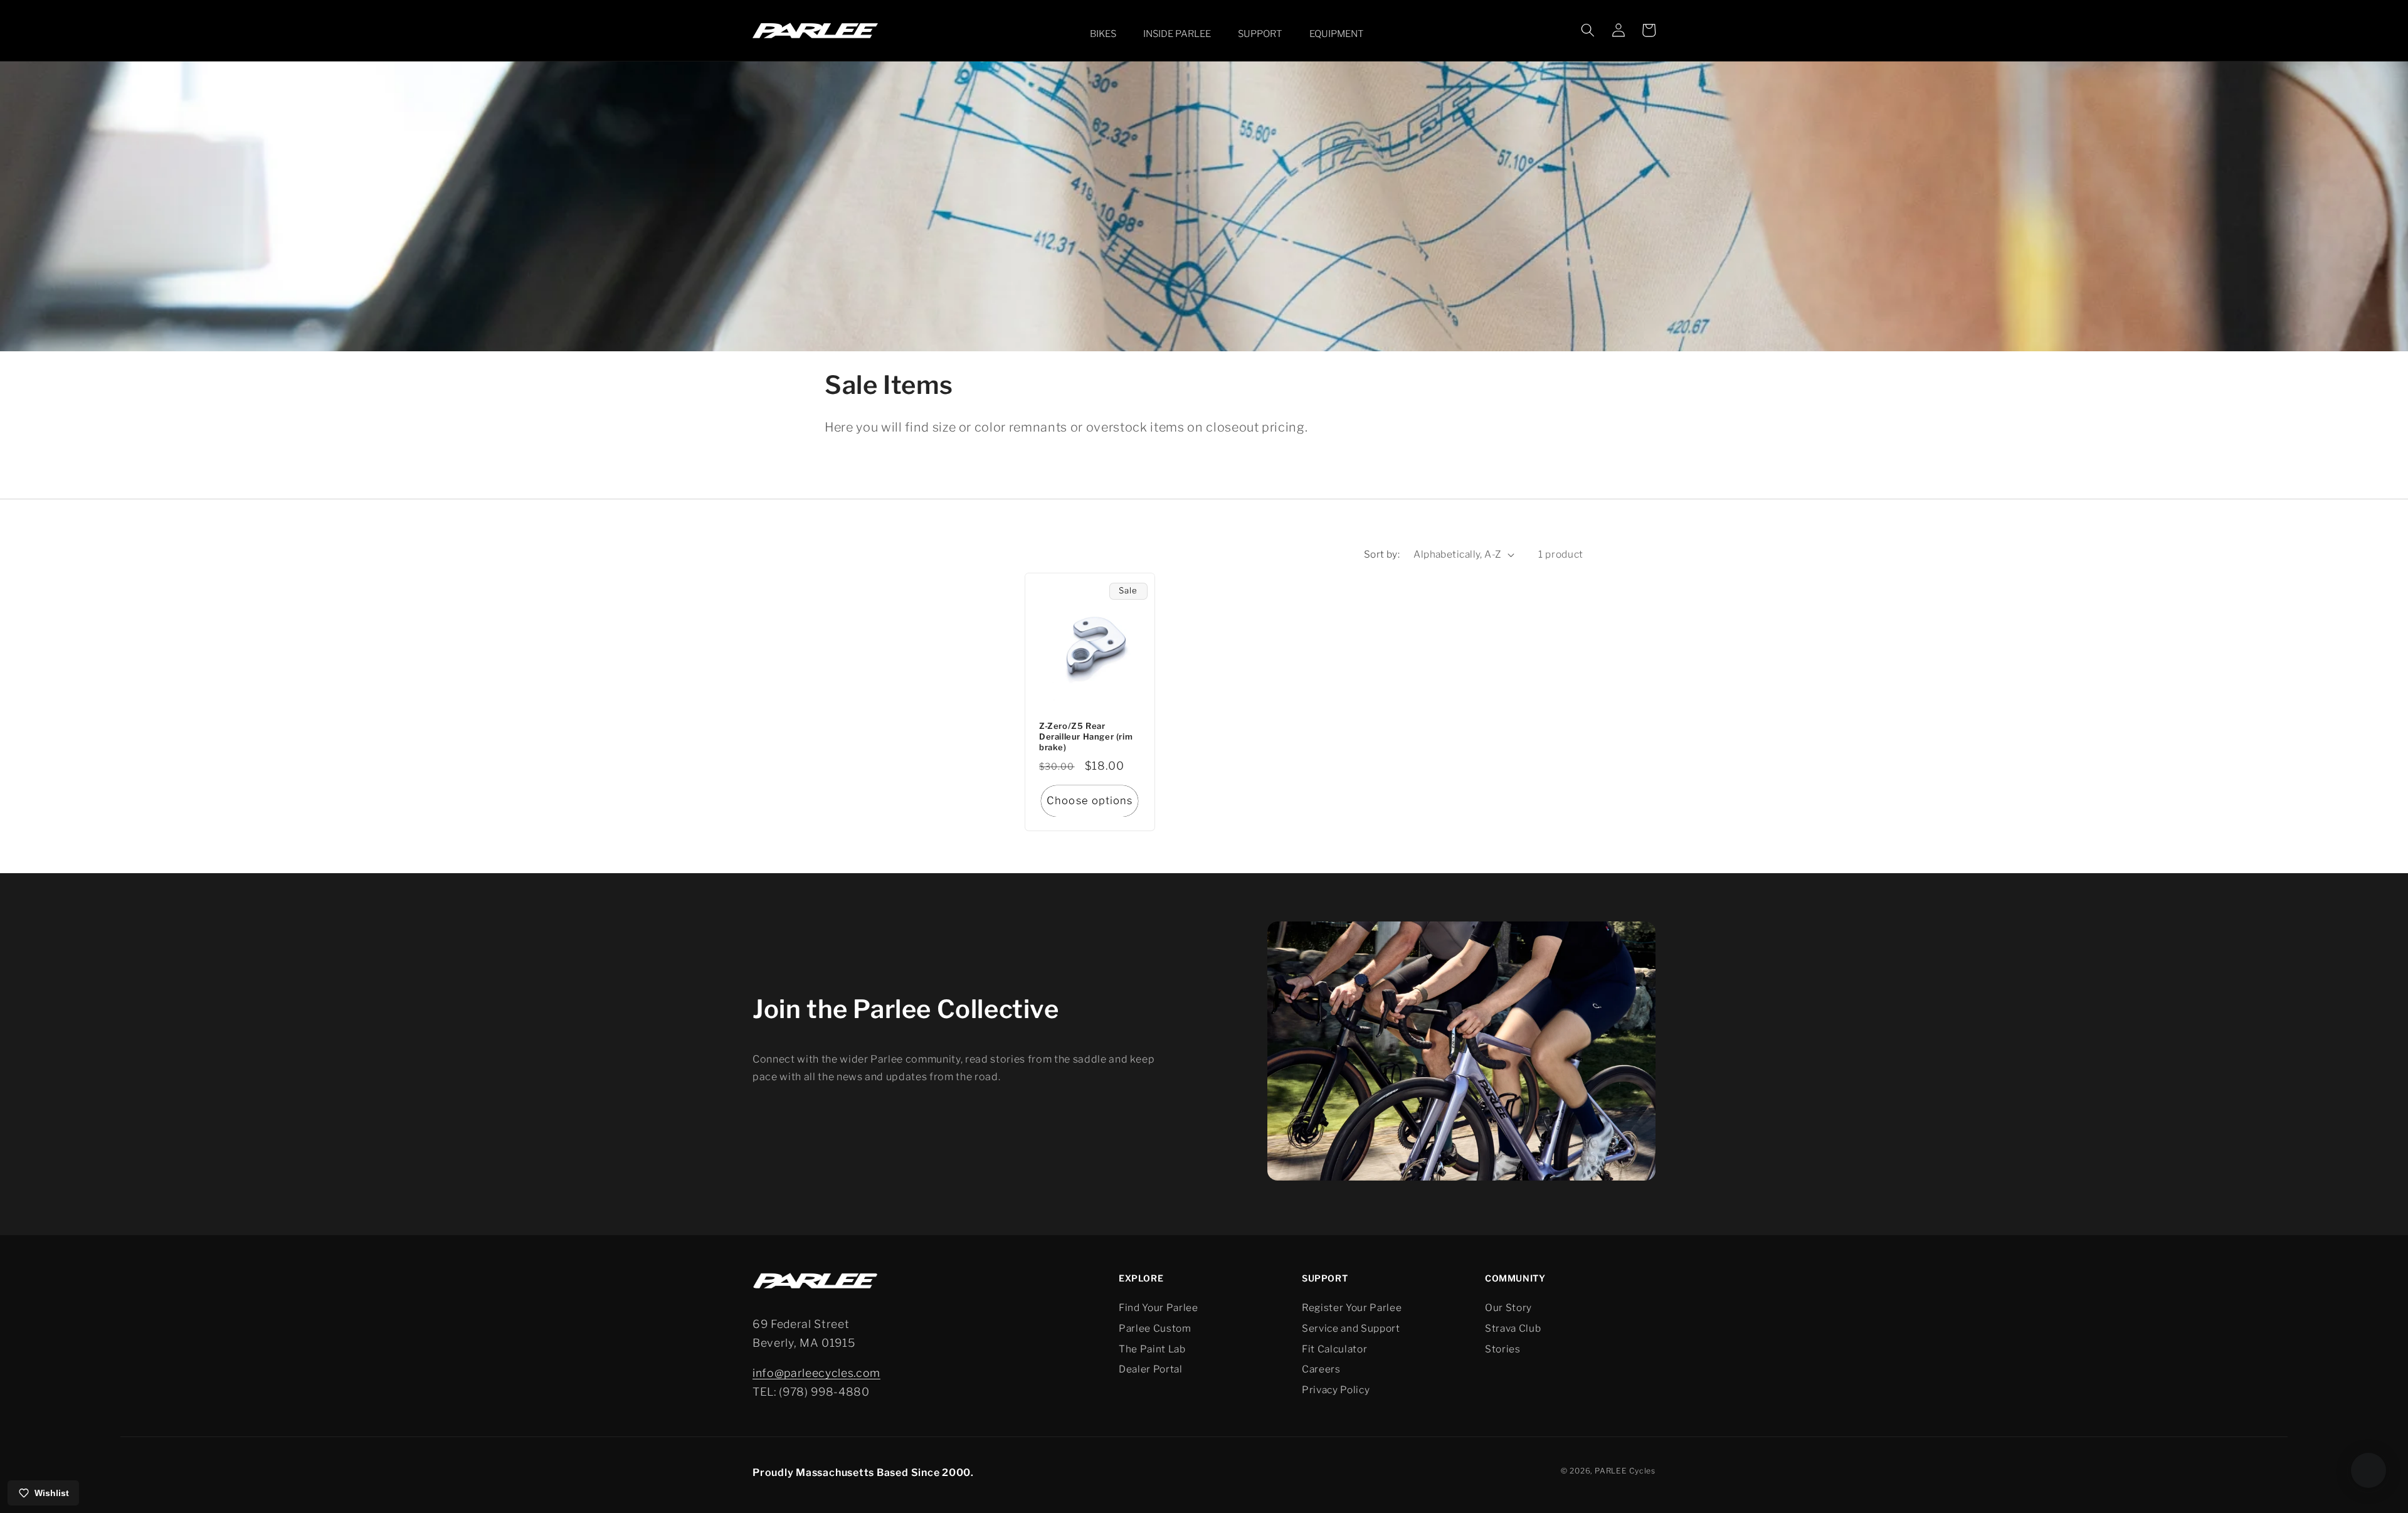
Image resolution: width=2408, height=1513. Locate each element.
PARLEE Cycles (1625, 1471)
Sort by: (1382, 554)
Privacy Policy (1336, 1390)
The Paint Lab (1152, 1349)
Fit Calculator (1334, 1349)
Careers (1321, 1369)
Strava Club (1513, 1328)
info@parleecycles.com (816, 1373)
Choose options (1090, 800)
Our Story (1508, 1308)
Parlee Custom (1155, 1328)
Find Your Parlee (1159, 1308)
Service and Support (1351, 1328)
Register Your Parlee (1352, 1308)
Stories (1503, 1349)
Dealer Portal (1151, 1369)
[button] (1100, 34)
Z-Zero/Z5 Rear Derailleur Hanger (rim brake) (1086, 736)
